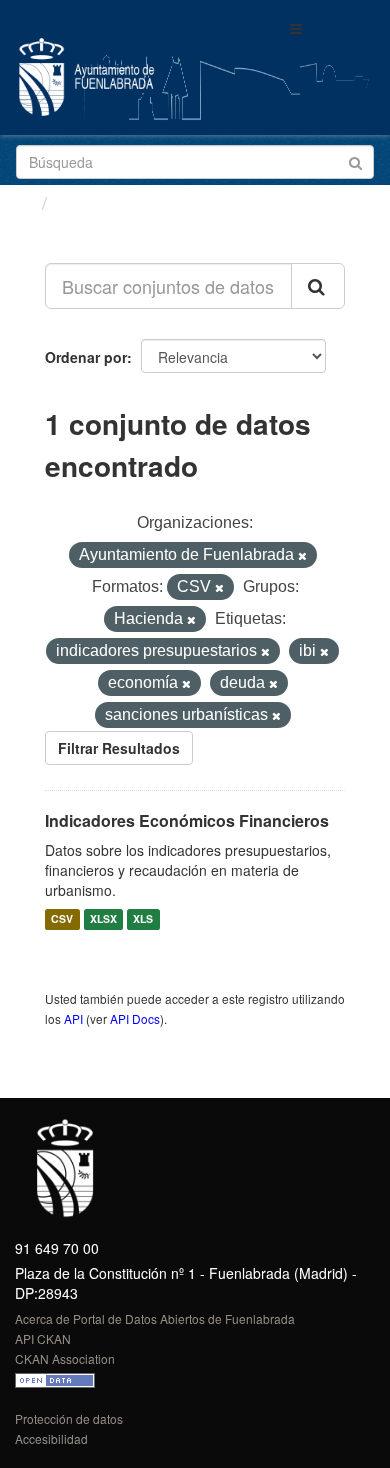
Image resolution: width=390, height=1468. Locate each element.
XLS (143, 919)
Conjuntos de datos (141, 203)
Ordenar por (86, 357)
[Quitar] (302, 556)
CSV (62, 919)
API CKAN (43, 1338)
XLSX (103, 919)
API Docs (135, 1018)
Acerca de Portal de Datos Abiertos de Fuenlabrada (155, 1318)
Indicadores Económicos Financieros (187, 820)
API (73, 1018)
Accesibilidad (51, 1438)
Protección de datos (69, 1418)
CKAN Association (65, 1358)
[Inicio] (23, 202)
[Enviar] (355, 160)
